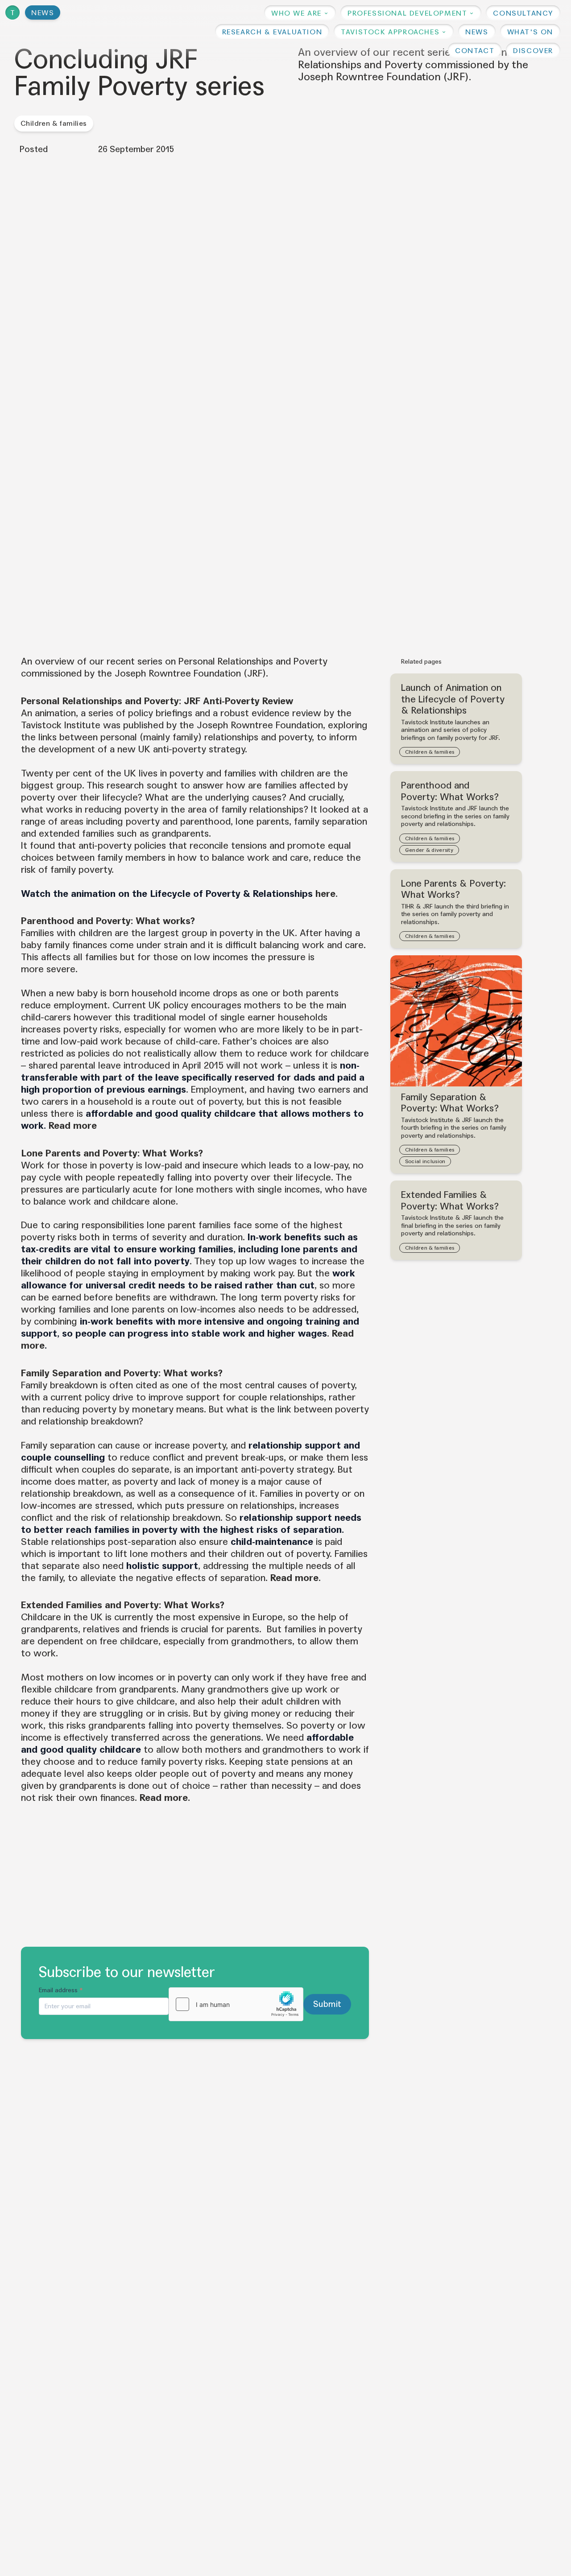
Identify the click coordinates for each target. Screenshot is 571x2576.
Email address (61, 1990)
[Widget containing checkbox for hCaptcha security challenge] (236, 2004)
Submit (327, 2004)
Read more (73, 1126)
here (325, 894)
